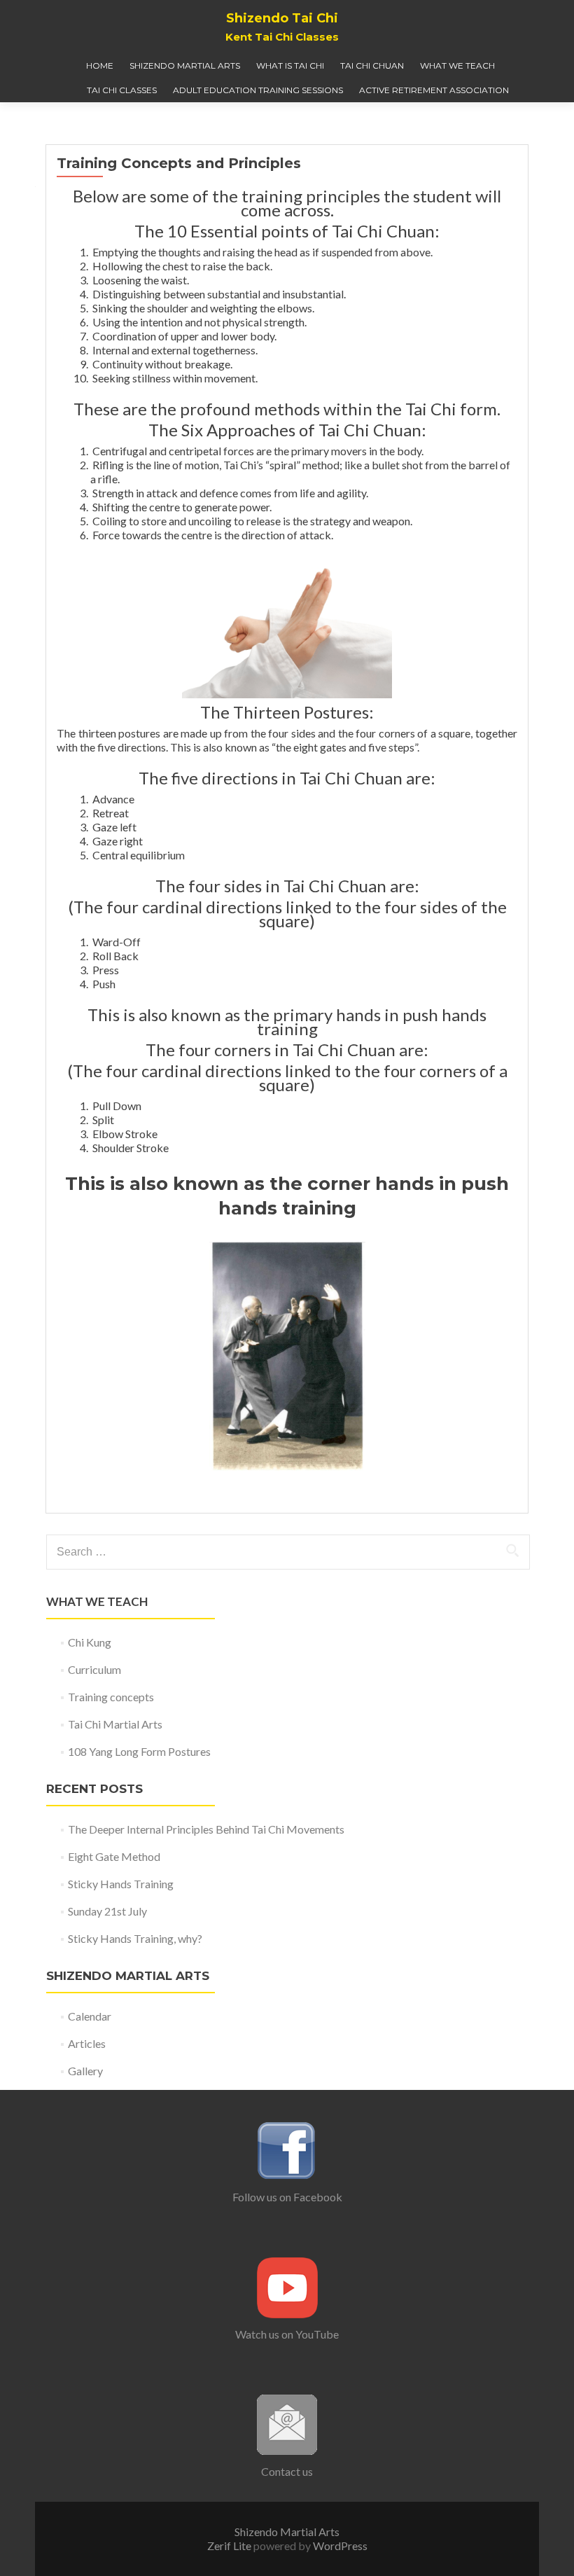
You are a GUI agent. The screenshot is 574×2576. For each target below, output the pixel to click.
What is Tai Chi (290, 65)
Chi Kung (90, 1642)
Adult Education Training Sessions (258, 90)
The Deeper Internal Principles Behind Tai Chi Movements (206, 1829)
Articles (87, 2043)
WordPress (339, 2546)
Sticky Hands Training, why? (135, 1938)
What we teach (457, 65)
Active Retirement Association (434, 90)
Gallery (85, 2071)
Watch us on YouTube (287, 2334)
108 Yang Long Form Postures (139, 1751)
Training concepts (111, 1697)
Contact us (287, 2471)
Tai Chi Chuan (372, 65)
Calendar (90, 2016)
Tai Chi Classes (122, 90)
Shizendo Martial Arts (185, 65)
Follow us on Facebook (287, 2197)
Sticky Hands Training (121, 1884)
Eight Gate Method (114, 1856)
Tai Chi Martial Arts (115, 1724)
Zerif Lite (230, 2546)
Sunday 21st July (107, 1911)
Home (100, 65)
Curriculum (94, 1669)
